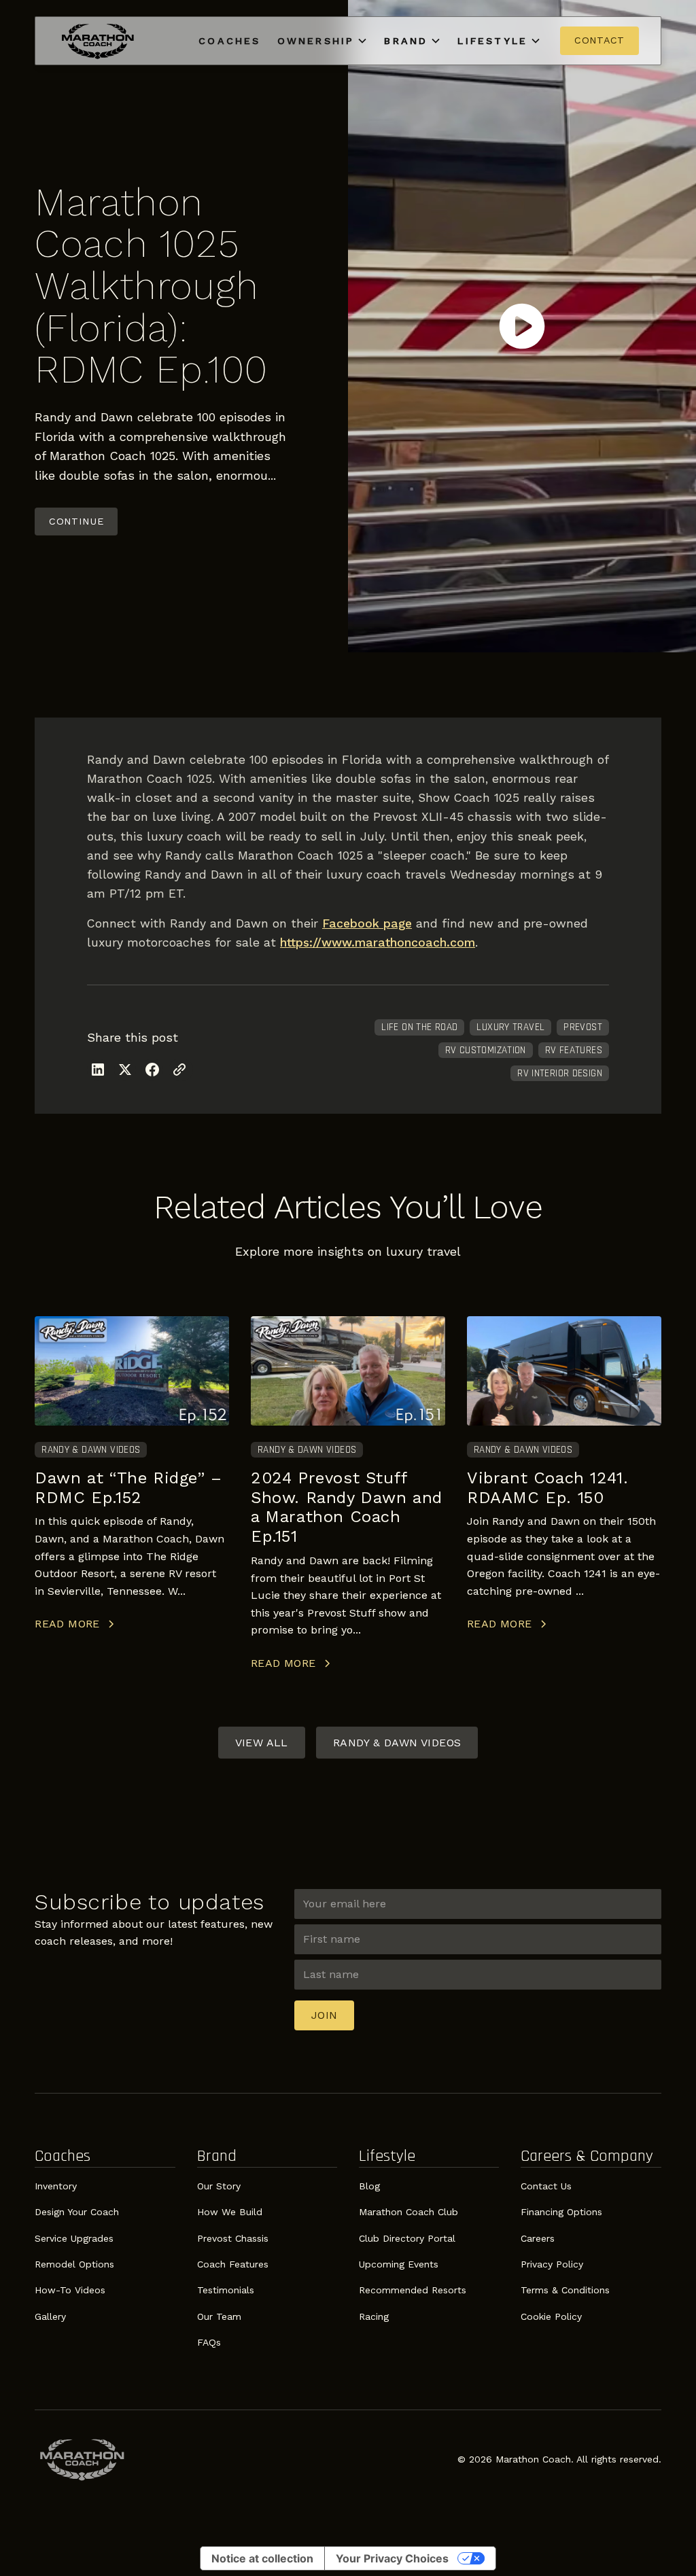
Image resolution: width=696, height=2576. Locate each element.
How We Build (230, 2212)
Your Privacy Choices (392, 2558)
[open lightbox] (522, 326)
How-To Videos (70, 2290)
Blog (369, 2186)
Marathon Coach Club (408, 2212)
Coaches (229, 41)
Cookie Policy (551, 2316)
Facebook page (367, 923)
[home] (98, 41)
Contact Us (546, 2186)
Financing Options (561, 2212)
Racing (374, 2316)
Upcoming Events (399, 2264)
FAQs (209, 2342)
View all (262, 1743)
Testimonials (226, 2290)
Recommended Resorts (413, 2290)
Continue (76, 521)
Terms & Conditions (565, 2290)
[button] (323, 41)
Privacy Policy (552, 2264)
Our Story (219, 2186)
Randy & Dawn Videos (397, 1743)
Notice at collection (262, 2558)
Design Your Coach (77, 2212)
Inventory (56, 2186)
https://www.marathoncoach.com (378, 942)
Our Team (219, 2316)
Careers (538, 2238)
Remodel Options (74, 2264)
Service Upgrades (74, 2238)
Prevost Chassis (233, 2238)
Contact (599, 40)
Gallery (50, 2316)
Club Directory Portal (407, 2238)
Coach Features (233, 2264)
